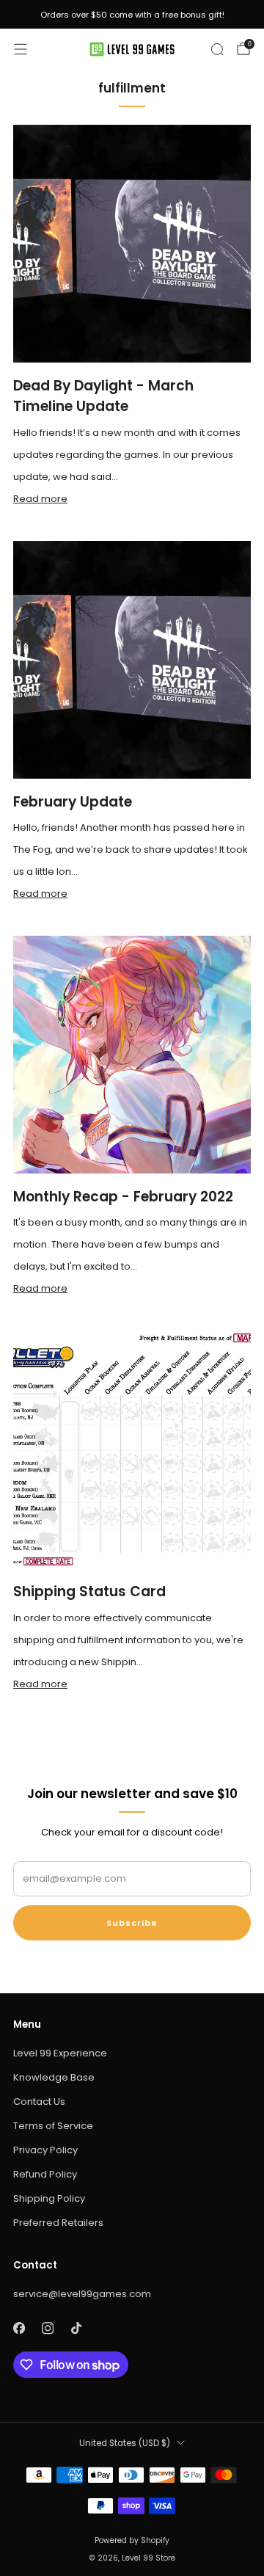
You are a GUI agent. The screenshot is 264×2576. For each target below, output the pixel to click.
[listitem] (132, 15)
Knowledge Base (54, 2077)
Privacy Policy (45, 2150)
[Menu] (21, 49)
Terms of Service (53, 2126)
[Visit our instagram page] (47, 2328)
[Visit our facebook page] (19, 2328)
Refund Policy (45, 2174)
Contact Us (39, 2102)
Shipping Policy (49, 2198)
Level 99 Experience (60, 2053)
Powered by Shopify (132, 2540)
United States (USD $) (125, 2443)
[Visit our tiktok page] (76, 2328)
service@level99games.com (82, 2294)
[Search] (217, 49)
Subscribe (132, 1923)
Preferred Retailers (58, 2223)
